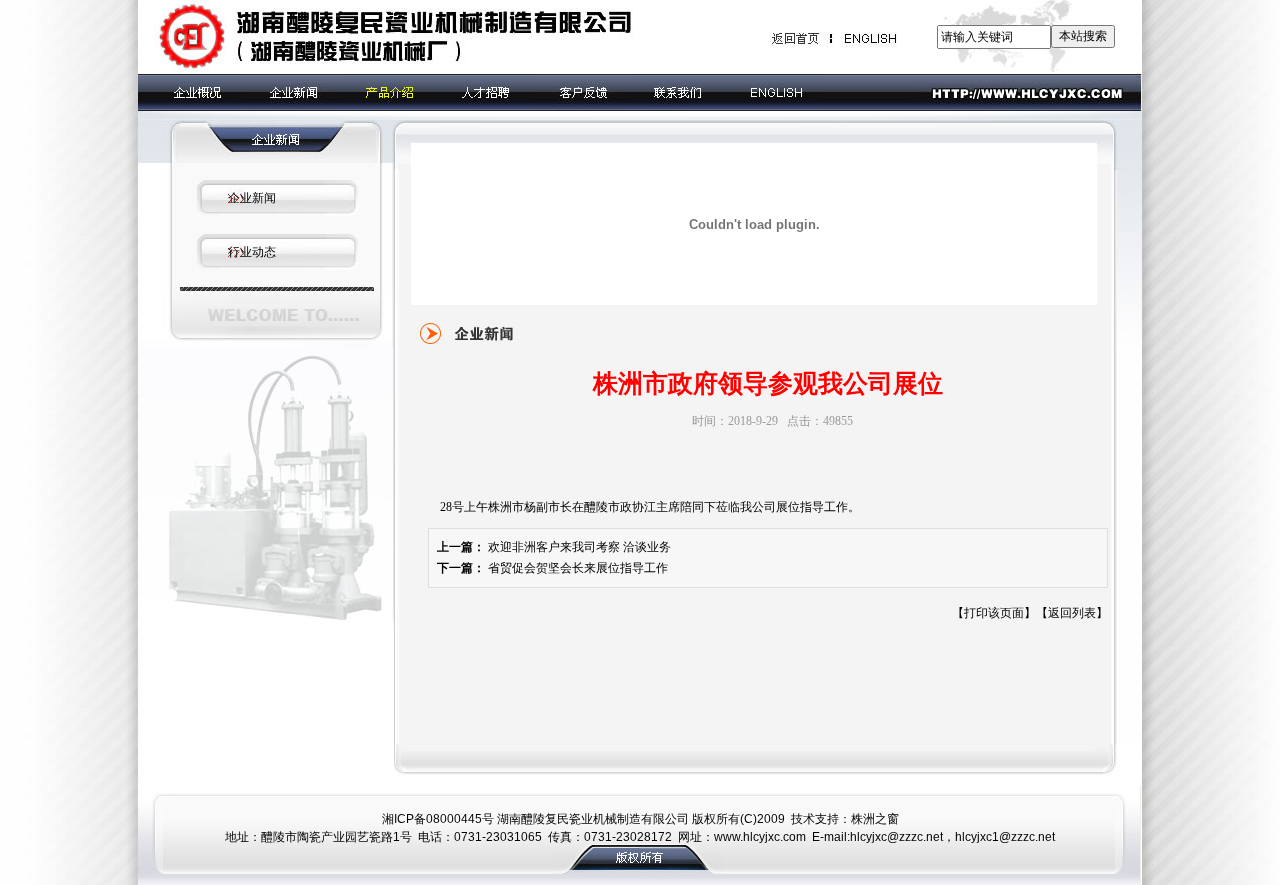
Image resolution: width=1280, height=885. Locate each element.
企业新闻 (252, 198)
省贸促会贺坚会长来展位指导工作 (578, 568)
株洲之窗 (875, 819)
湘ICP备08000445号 (438, 819)
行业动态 (252, 252)
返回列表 (1072, 613)
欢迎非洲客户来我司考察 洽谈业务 (579, 547)
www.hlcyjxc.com (760, 837)
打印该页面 (994, 613)
